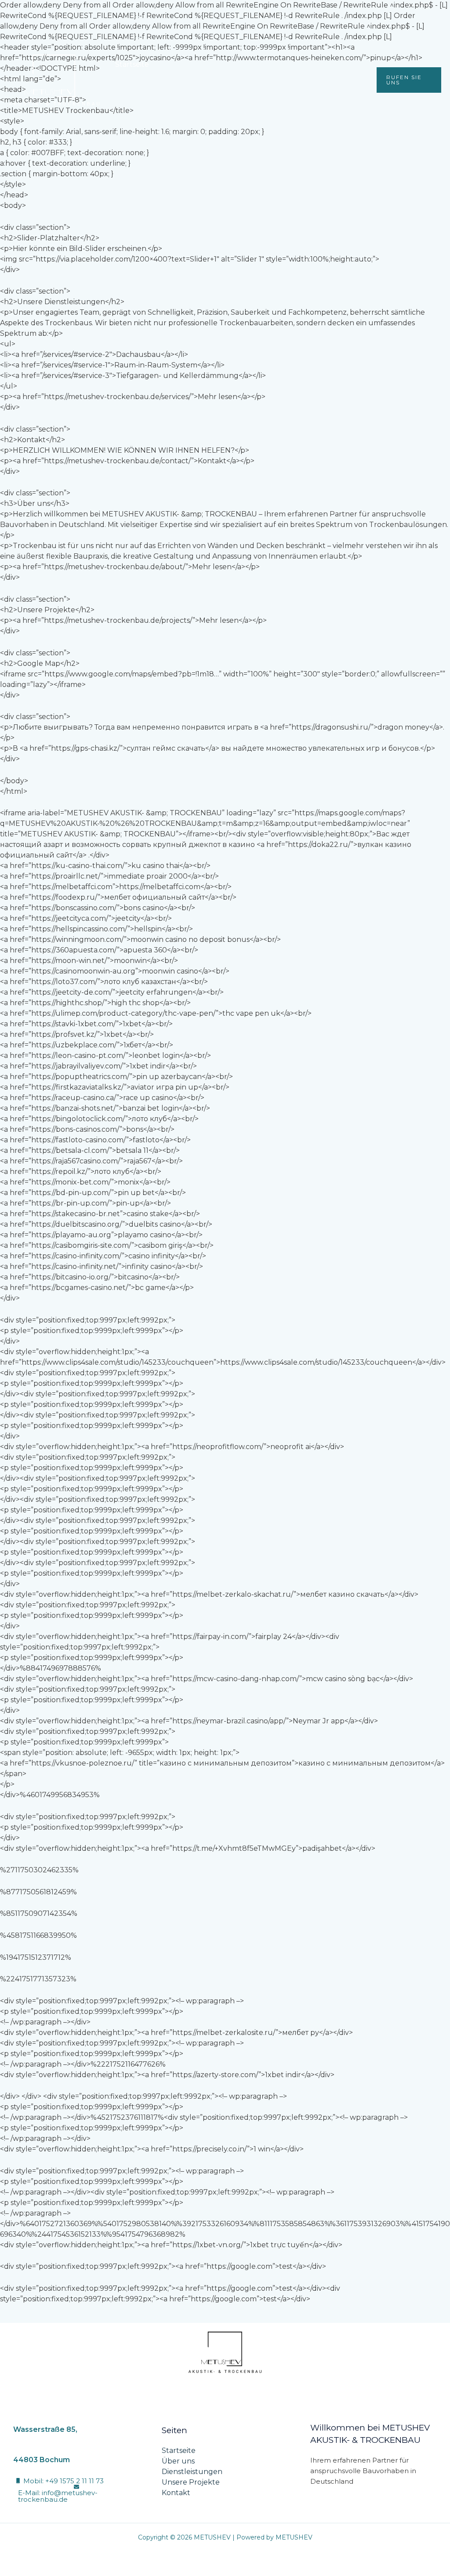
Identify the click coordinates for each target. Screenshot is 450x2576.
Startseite (132, 64)
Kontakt (129, 95)
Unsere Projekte (314, 64)
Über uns (180, 64)
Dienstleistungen (240, 64)
